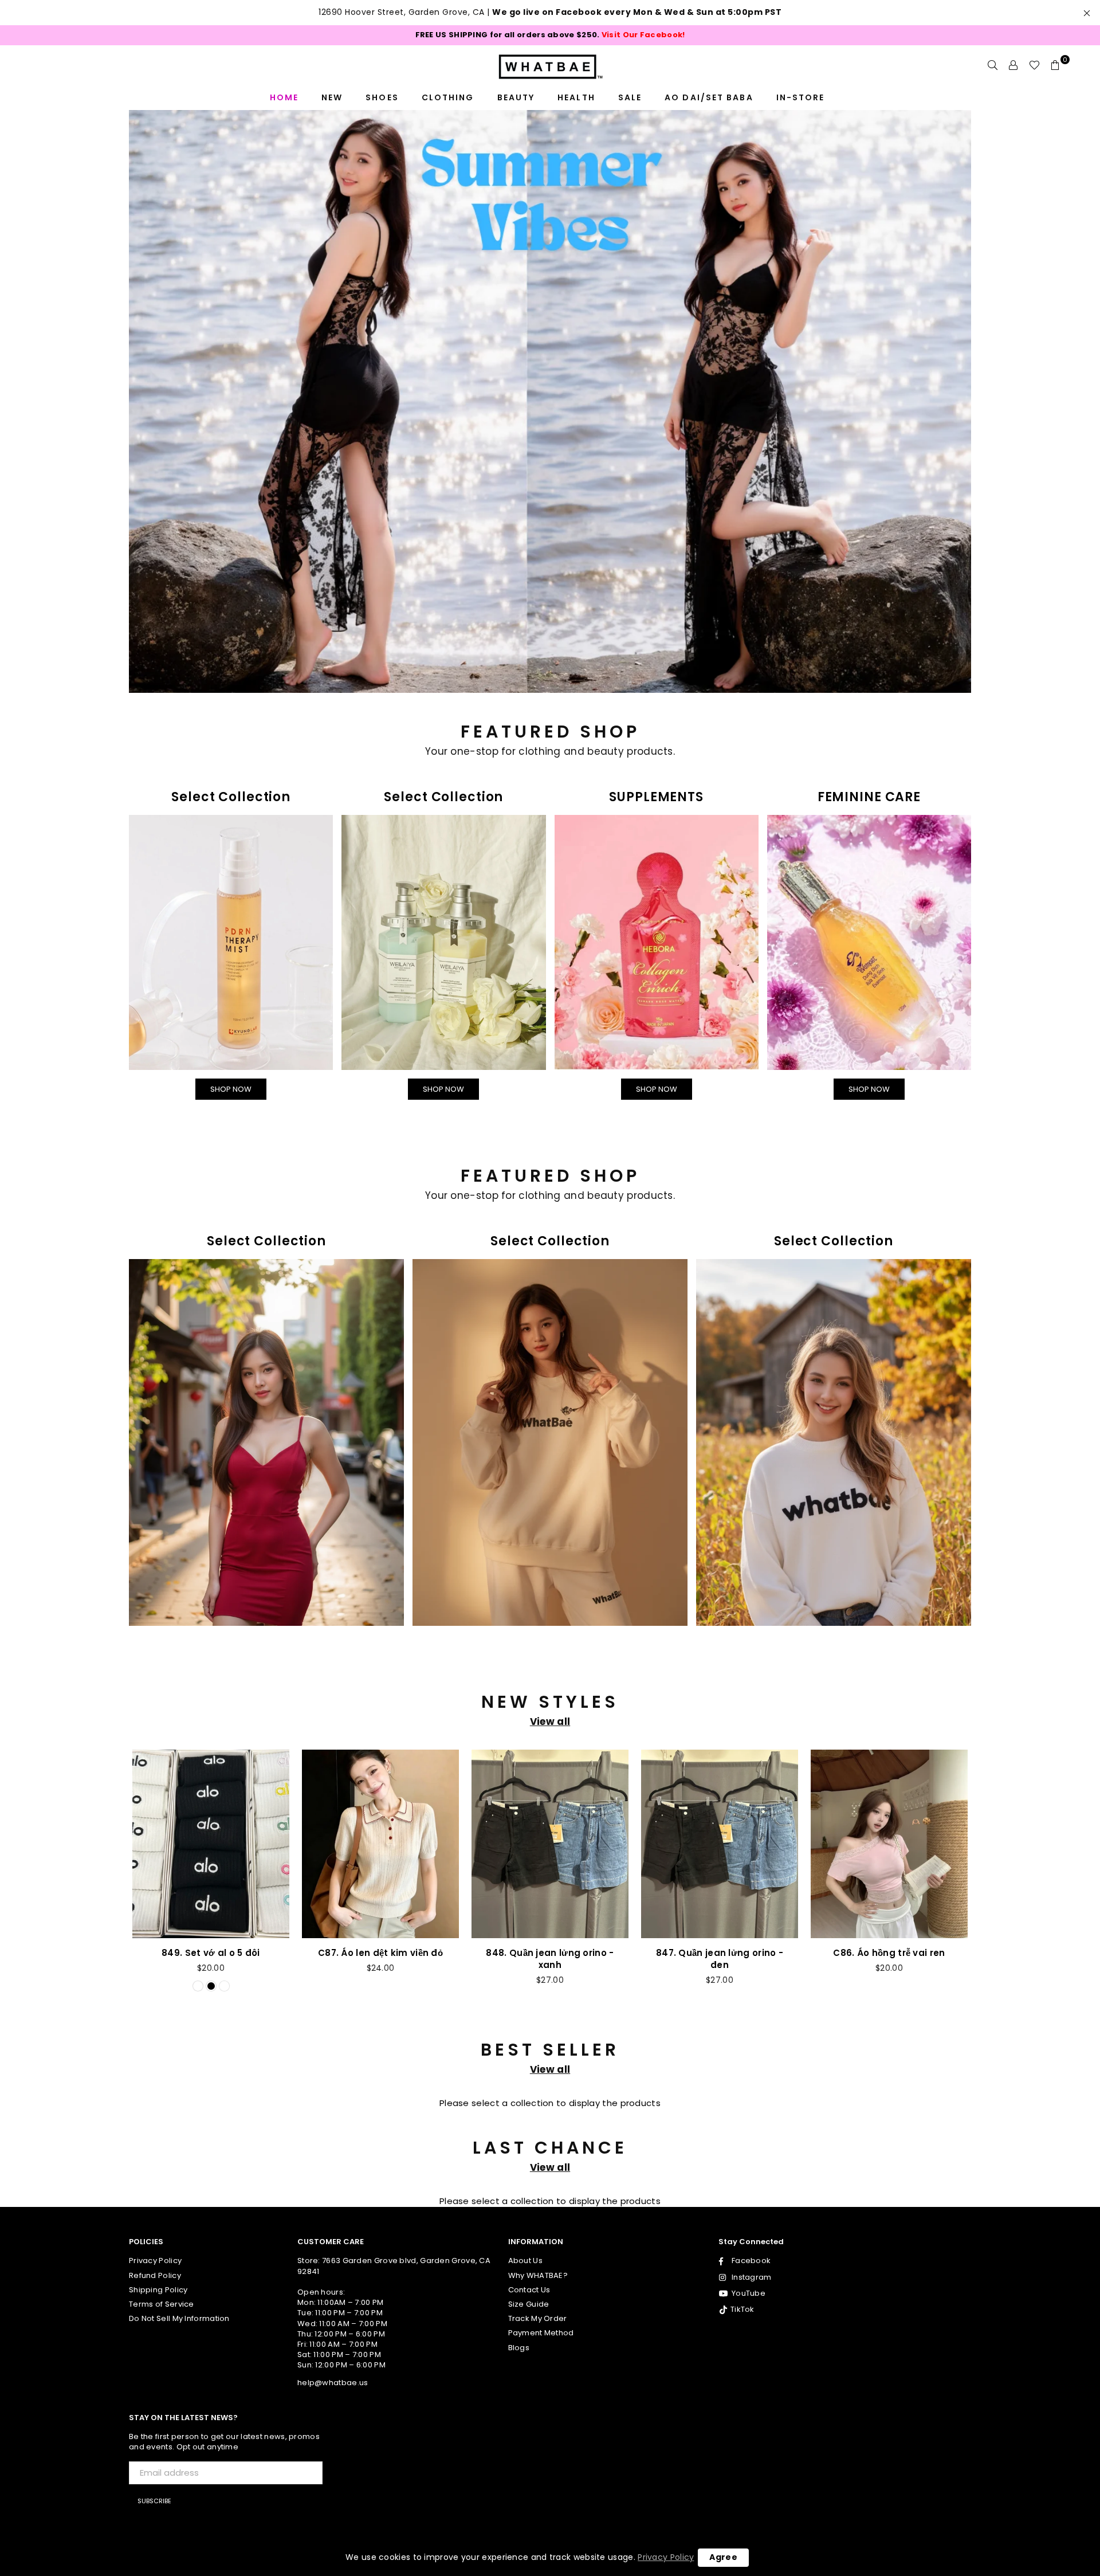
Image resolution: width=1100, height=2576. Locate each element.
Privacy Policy (666, 2557)
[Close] (708, 1045)
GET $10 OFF (550, 1499)
